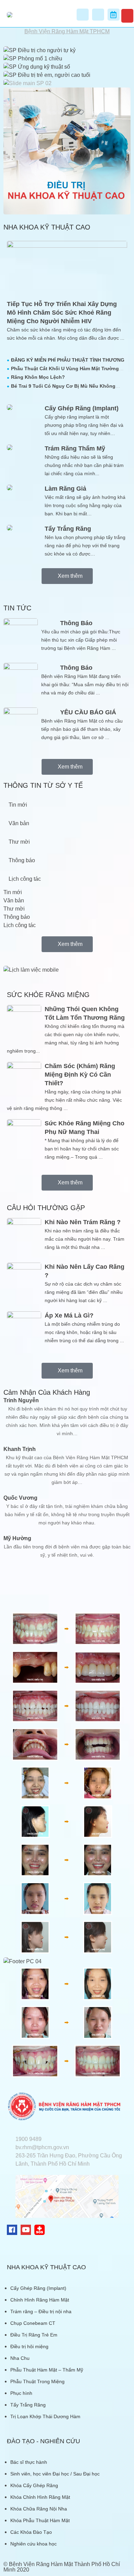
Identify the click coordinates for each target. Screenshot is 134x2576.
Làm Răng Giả (65, 489)
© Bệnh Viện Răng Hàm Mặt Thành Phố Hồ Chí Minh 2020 (62, 2567)
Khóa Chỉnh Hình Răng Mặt (40, 2497)
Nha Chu (20, 2358)
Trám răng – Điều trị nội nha (41, 2311)
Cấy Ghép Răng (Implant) (82, 408)
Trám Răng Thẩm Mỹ (75, 448)
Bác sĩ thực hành (29, 2462)
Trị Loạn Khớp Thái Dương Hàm (45, 2416)
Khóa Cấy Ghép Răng (34, 2485)
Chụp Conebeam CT (33, 2323)
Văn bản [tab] (19, 823)
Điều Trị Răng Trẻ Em (34, 2335)
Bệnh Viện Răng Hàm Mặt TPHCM (67, 31)
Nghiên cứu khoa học (33, 2544)
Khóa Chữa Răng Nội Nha (39, 2509)
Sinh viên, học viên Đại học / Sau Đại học (55, 2474)
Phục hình (21, 2393)
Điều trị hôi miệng (29, 2346)
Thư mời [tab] (19, 842)
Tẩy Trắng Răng (28, 2405)
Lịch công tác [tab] (25, 879)
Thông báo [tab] (22, 860)
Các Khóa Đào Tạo (31, 2532)
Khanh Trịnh (20, 1449)
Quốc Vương (20, 1498)
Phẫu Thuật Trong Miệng (37, 2381)
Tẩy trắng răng (68, 529)
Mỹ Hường (17, 1538)
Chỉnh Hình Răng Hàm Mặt (40, 2300)
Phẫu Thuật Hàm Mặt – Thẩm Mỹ (47, 2370)
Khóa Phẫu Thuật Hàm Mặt (40, 2520)
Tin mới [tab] (18, 805)
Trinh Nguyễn (21, 1400)
